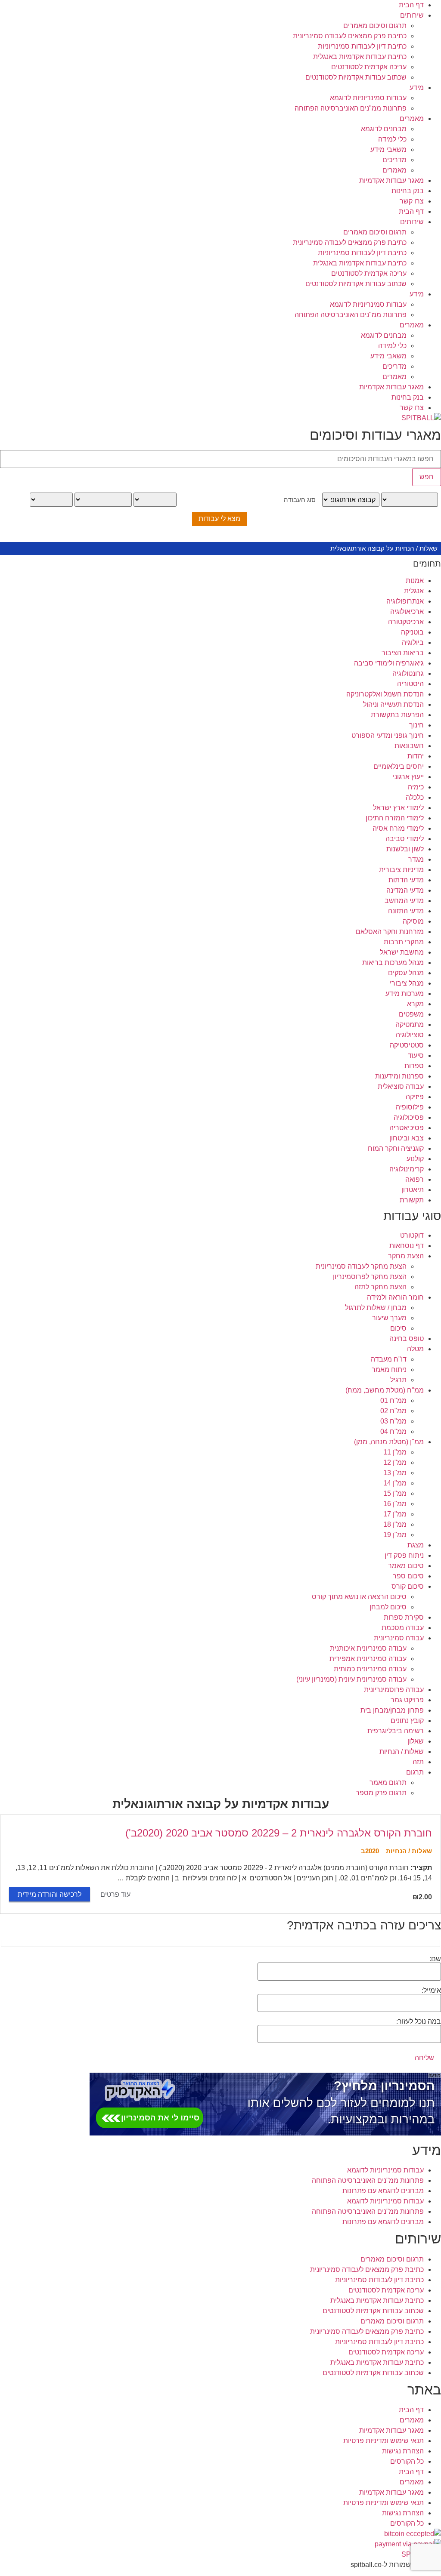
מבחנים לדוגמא (384, 129)
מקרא (415, 1004)
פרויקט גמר (407, 1700)
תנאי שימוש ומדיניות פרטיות (384, 2441)
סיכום (398, 1328)
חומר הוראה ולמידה (395, 1297)
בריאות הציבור (403, 653)
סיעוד (416, 1055)
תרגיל (398, 1380)
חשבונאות (409, 746)
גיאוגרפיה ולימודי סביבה (389, 663)
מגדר (416, 859)
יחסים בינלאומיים (399, 766)
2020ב (370, 1851)
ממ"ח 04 (393, 1431)
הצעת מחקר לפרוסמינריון (370, 1277)
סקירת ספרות (404, 1617)
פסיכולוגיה (409, 1117)
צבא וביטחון (407, 1138)
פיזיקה (415, 1097)
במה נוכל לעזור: (419, 2021)
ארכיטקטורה (406, 622)
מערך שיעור (389, 1318)
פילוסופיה (410, 1107)
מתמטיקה (410, 1025)
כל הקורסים (407, 2461)
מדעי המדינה (405, 890)
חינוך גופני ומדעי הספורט (388, 735)
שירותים (412, 15)
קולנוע (415, 1159)
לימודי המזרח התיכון (395, 818)
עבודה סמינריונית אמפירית (368, 1659)
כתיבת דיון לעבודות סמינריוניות (362, 46)
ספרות (414, 1066)
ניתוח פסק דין (404, 1555)
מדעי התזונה (406, 911)
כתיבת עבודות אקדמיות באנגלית (360, 57)
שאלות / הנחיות (402, 1752)
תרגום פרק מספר (381, 1793)
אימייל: (431, 1991)
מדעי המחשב (404, 901)
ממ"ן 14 (395, 1483)
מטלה (415, 1349)
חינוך (416, 725)
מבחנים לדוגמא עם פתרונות (383, 2191)
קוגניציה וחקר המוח (396, 1148)
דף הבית (411, 5)
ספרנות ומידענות (399, 1076)
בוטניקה (412, 632)
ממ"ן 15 (395, 1493)
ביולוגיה (413, 642)
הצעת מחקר (406, 1256)
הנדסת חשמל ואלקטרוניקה (385, 694)
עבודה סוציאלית (401, 1086)
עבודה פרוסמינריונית (394, 1690)
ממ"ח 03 (393, 1421)
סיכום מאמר (406, 1566)
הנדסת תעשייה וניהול (393, 704)
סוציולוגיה (410, 1035)
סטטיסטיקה (407, 1045)
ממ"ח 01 (393, 1400)
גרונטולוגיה (408, 673)
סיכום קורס (408, 1586)
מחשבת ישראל (402, 952)
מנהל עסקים (406, 973)
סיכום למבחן (388, 1607)
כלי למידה (392, 139)
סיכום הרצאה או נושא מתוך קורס (359, 1597)
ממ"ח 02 (393, 1411)
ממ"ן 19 (395, 1535)
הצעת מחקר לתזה (380, 1287)
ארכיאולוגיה (407, 612)
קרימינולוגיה (407, 1169)
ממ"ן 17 (395, 1514)
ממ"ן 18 (395, 1524)
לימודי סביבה (405, 839)
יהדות (416, 756)
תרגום (415, 1772)
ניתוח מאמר (389, 1370)
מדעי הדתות (406, 880)
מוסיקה (413, 921)
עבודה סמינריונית (399, 1638)
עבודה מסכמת (403, 1628)
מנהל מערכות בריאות (393, 963)
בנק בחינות (408, 191)
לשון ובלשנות (405, 849)
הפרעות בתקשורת (397, 715)
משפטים (411, 1014)
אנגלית (414, 591)
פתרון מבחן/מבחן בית (392, 1710)
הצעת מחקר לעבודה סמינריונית (361, 1266)
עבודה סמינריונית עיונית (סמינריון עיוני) (351, 1679)
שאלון (416, 1741)
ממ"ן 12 (395, 1462)
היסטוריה (410, 684)
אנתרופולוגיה (405, 601)
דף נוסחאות (407, 1246)
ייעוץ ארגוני (408, 777)
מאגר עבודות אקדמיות (391, 180)
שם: (435, 1959)
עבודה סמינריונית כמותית (370, 1669)
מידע (417, 88)
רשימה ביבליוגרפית (396, 1731)
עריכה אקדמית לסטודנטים (369, 67)
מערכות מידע (405, 994)
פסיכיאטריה (407, 1128)
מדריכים (394, 160)
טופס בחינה (407, 1339)
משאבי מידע (388, 149)
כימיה (416, 787)
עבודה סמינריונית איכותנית (368, 1648)
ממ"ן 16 (395, 1504)
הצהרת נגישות (403, 2451)
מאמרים (412, 119)
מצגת (416, 1545)
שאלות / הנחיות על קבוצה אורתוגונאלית (384, 548)
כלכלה (415, 797)
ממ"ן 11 (395, 1452)
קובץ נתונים (407, 1721)
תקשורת (412, 1200)
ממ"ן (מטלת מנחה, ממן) (389, 1442)
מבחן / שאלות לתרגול (376, 1308)
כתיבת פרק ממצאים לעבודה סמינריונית (350, 36)
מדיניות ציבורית (401, 870)
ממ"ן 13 (395, 1473)
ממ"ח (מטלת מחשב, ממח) (385, 1390)
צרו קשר (412, 201)
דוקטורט (412, 1235)
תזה (418, 1762)
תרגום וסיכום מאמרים (375, 26)
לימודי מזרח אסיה (398, 828)
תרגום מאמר (388, 1783)
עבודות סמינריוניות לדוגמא (368, 98)
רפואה (415, 1179)
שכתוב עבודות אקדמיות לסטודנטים (356, 77)
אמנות (415, 581)
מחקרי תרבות (404, 942)
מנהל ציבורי (407, 983)
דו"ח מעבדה (389, 1359)
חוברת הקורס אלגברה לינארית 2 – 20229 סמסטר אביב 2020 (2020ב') (279, 1833)
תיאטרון (413, 1190)
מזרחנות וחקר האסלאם (390, 932)
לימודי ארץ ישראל (398, 808)
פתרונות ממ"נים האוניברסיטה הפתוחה (351, 108)
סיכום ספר (408, 1576)
